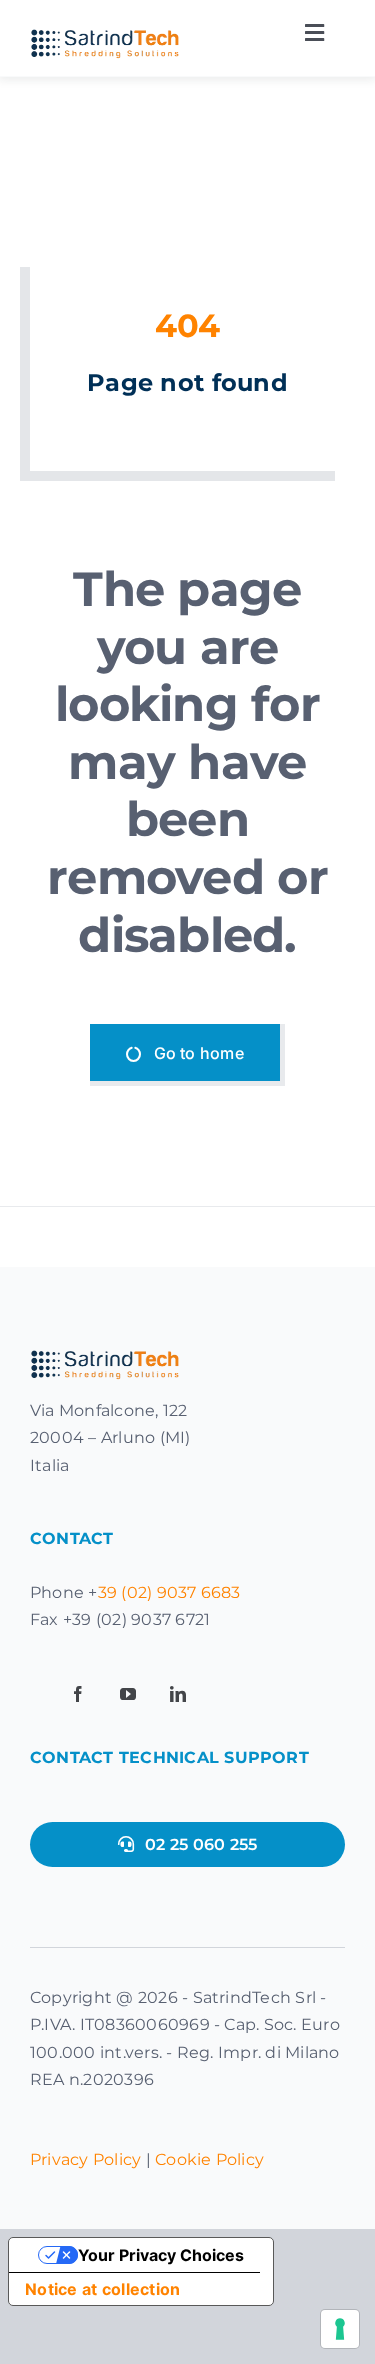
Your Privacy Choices (161, 2255)
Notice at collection (102, 2289)
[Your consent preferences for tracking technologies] (340, 2329)
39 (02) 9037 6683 (169, 1592)
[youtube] (128, 1694)
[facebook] (78, 1694)
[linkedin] (178, 1694)
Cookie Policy (209, 2159)
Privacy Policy (85, 2159)
